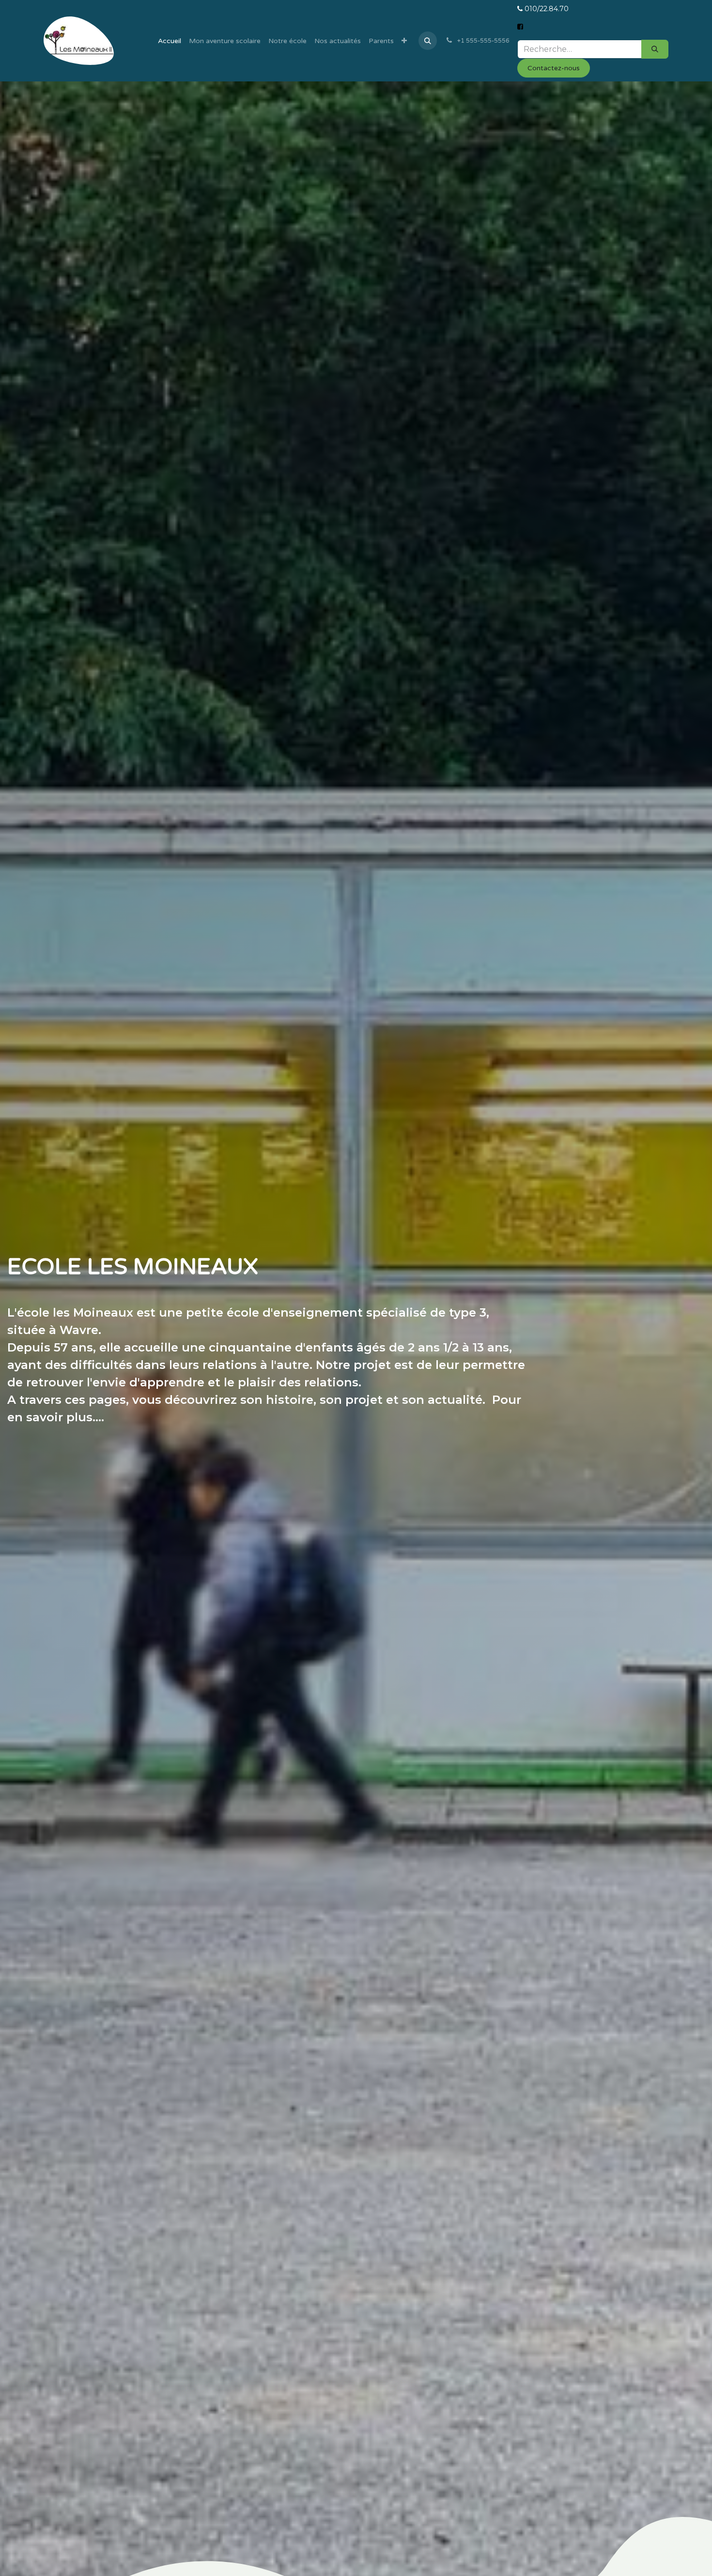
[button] (428, 41)
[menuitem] (170, 41)
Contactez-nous (554, 68)
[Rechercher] (655, 49)
